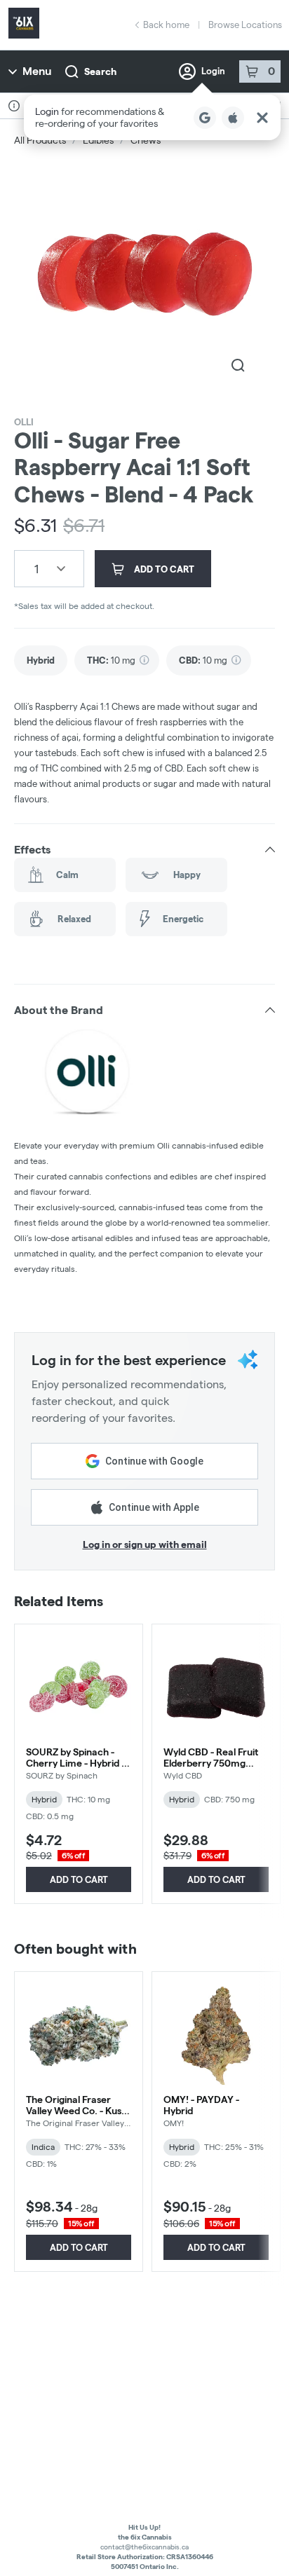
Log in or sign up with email (145, 1544)
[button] (152, 117)
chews (146, 140)
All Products (40, 140)
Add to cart (79, 1879)
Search (100, 71)
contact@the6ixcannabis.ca (144, 2547)
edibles (98, 140)
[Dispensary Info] (14, 106)
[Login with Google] (205, 118)
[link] (41, 660)
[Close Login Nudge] (262, 118)
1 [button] (36, 569)
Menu (37, 71)
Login (213, 71)
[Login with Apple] (233, 118)
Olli (24, 422)
